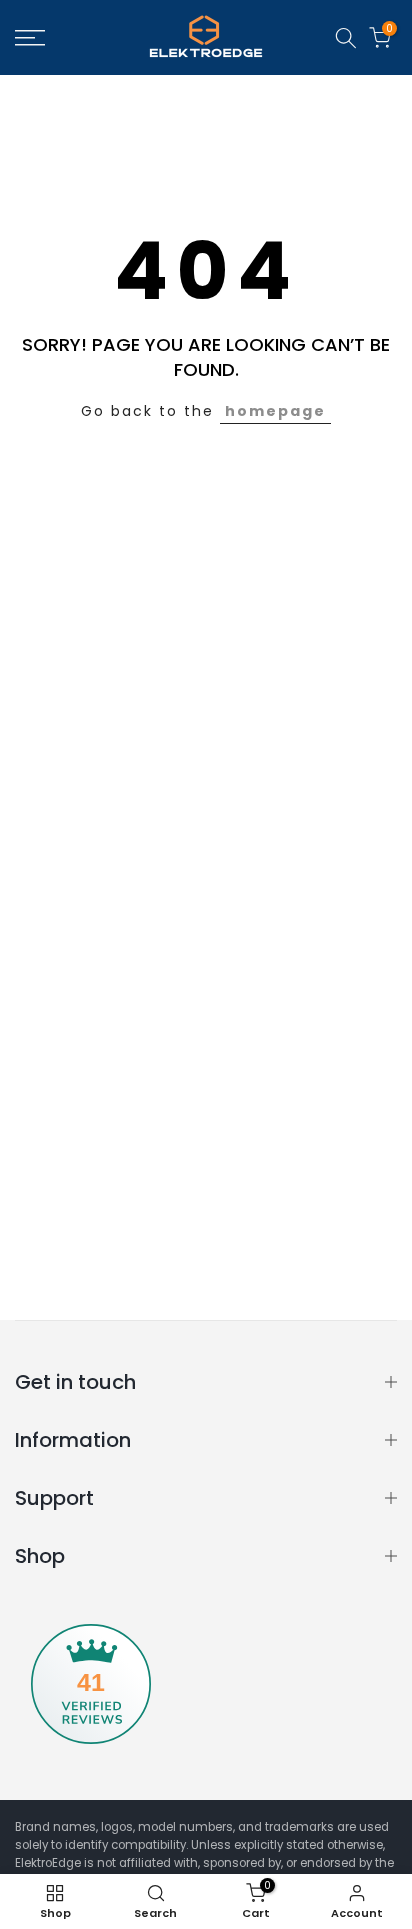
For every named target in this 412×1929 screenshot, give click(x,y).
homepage (275, 411)
